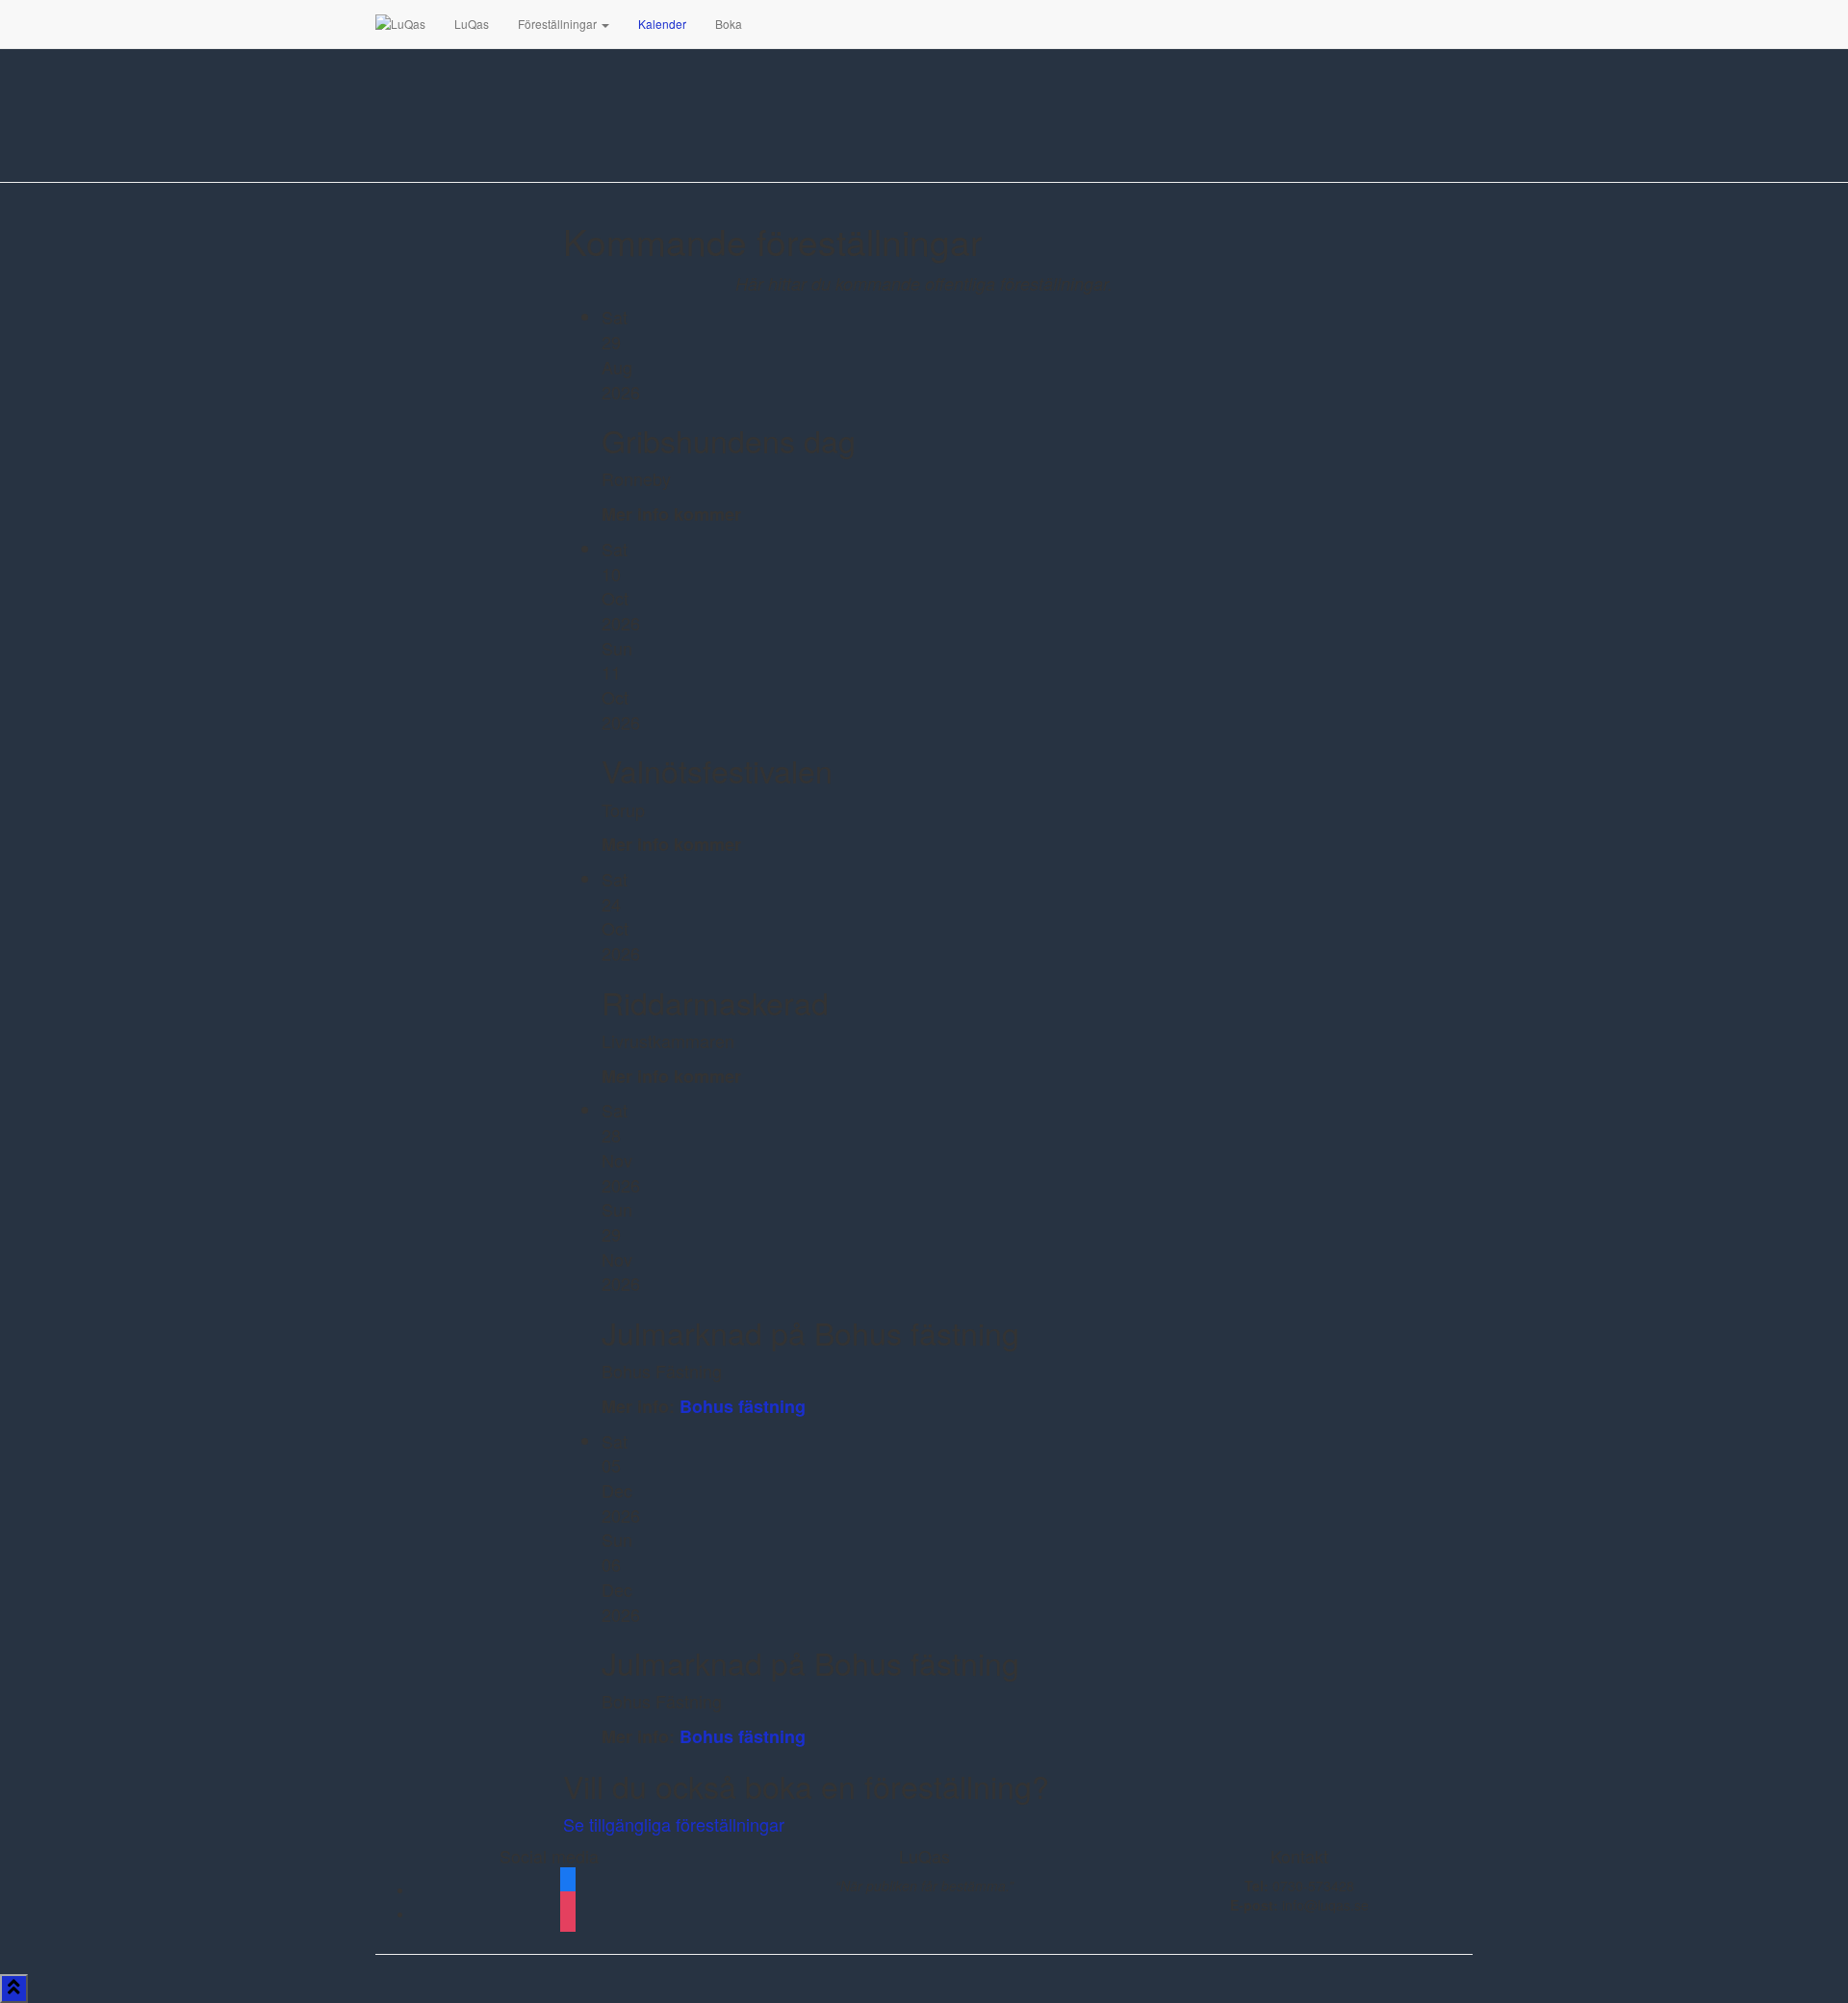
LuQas (472, 24)
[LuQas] (400, 24)
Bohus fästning (743, 1406)
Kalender (662, 24)
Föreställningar (559, 24)
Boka (729, 24)
